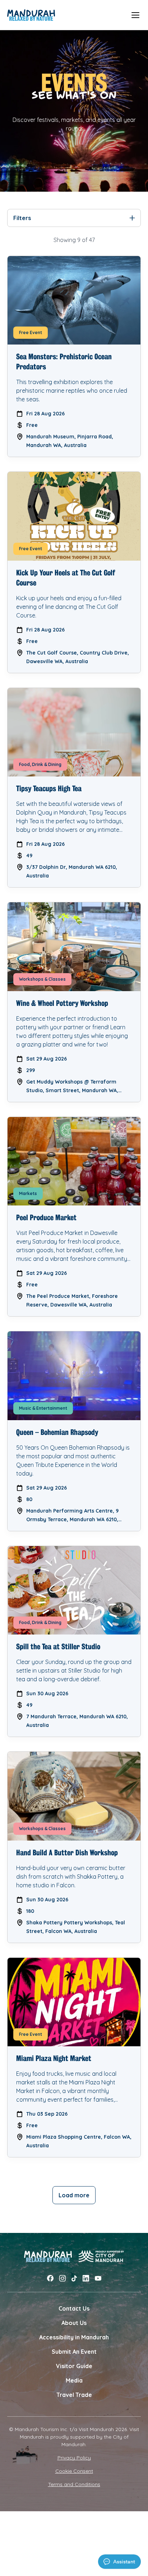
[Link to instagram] (63, 2278)
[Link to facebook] (50, 2278)
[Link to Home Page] (31, 15)
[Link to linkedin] (86, 2278)
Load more (74, 2195)
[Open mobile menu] (135, 15)
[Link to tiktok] (74, 2278)
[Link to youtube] (98, 2278)
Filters (22, 218)
